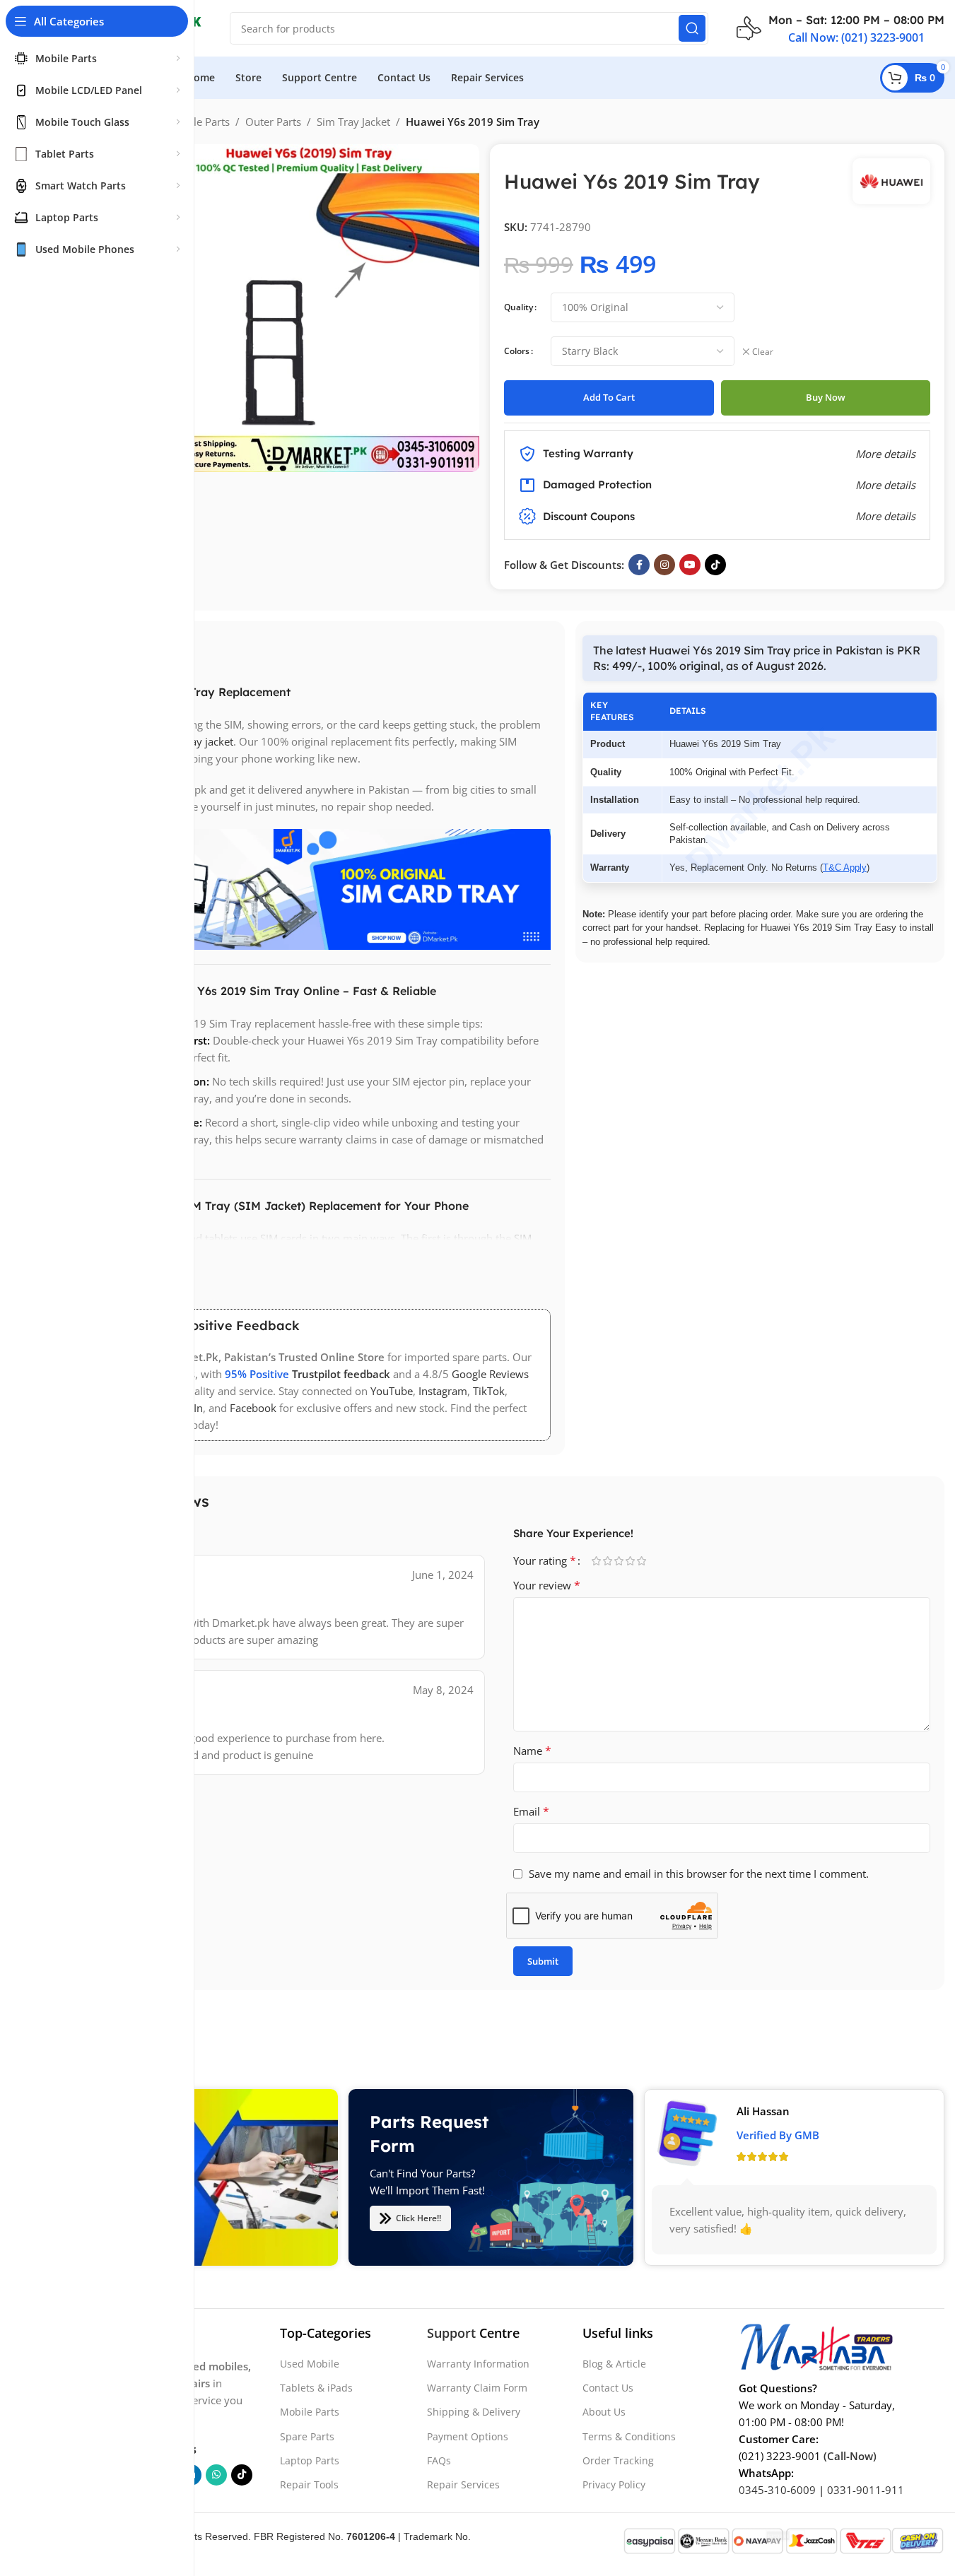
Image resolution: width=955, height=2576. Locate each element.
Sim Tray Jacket (353, 122)
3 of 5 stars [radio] (619, 1561)
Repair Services (463, 2484)
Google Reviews (490, 1374)
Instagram (443, 1391)
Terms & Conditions (629, 2436)
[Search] (692, 28)
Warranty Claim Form (477, 2388)
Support (451, 2333)
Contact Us (608, 2388)
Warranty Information (478, 2364)
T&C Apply (845, 868)
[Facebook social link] (639, 565)
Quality (518, 307)
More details (885, 516)
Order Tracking (618, 2460)
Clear (763, 352)
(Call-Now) (850, 2456)
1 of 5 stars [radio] (597, 1561)
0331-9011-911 (866, 2490)
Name (532, 1751)
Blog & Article (614, 2364)
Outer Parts (273, 122)
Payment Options (468, 2436)
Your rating (545, 1560)
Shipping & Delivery (474, 2412)
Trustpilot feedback (341, 1374)
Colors (517, 351)
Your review (547, 1585)
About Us (604, 2412)
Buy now (826, 397)
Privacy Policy (614, 2484)
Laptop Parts (310, 2460)
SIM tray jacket (198, 741)
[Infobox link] (840, 28)
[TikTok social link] (715, 565)
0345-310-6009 (777, 2490)
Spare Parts (307, 2436)
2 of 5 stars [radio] (608, 1561)
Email (531, 1811)
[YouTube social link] (690, 565)
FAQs (439, 2460)
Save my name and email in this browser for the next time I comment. (699, 1874)
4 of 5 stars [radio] (631, 1561)
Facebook (253, 1408)
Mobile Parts (199, 122)
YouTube (392, 1391)
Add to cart (609, 397)
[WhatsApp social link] (216, 2475)
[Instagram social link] (664, 565)
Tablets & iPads (316, 2388)
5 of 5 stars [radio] (642, 1561)
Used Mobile (310, 2364)
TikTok (489, 1391)
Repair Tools (309, 2484)
